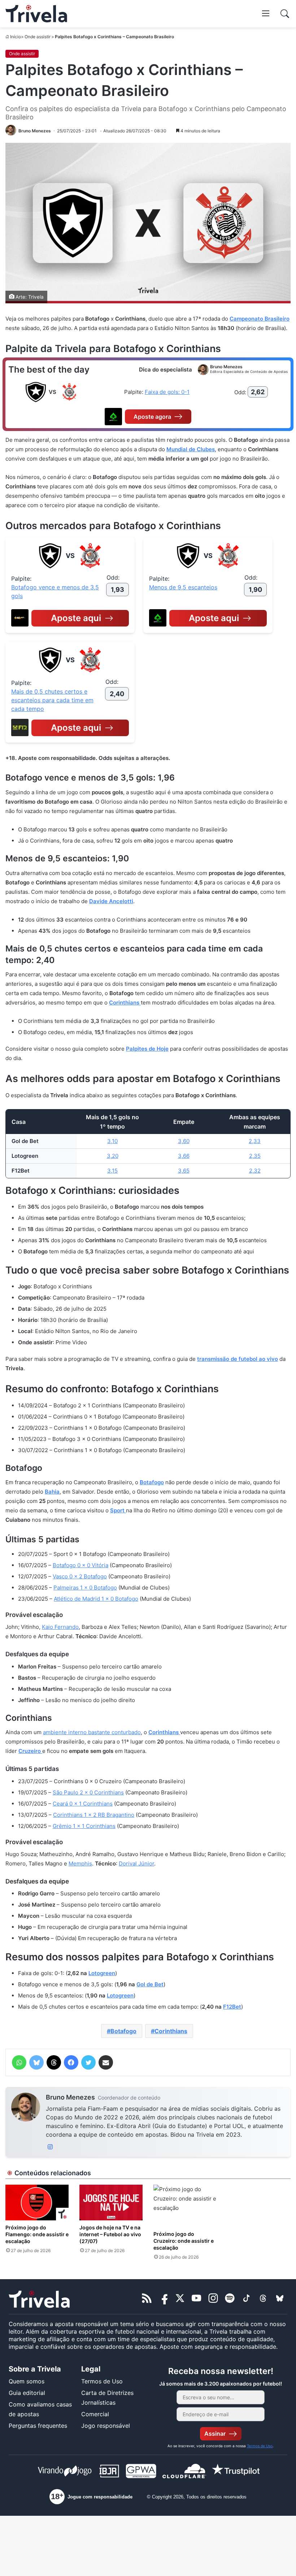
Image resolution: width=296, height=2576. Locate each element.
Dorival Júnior (136, 1863)
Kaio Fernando (60, 1627)
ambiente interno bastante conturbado (92, 1732)
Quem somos (27, 2381)
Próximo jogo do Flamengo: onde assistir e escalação (37, 2234)
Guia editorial (27, 2393)
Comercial (95, 2414)
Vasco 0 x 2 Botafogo (80, 1576)
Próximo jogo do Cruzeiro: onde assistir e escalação (184, 2241)
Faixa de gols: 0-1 (167, 392)
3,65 (184, 1171)
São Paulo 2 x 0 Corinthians (88, 1792)
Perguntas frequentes (38, 2426)
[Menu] (266, 13)
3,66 (184, 1156)
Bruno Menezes (70, 2097)
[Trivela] (36, 14)
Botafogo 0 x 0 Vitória (80, 1565)
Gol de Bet (150, 1984)
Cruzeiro (30, 1751)
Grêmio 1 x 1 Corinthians (84, 1826)
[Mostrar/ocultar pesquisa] (285, 14)
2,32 (255, 1171)
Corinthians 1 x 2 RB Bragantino (94, 1815)
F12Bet (232, 2007)
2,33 (255, 1141)
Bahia (52, 1492)
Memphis (80, 1863)
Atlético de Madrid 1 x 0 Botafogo (96, 1599)
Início (16, 37)
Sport (118, 1510)
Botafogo (152, 1482)
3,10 (112, 1141)
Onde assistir (38, 37)
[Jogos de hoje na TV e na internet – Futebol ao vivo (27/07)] (111, 2203)
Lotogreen (102, 1973)
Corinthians (125, 1003)
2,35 (255, 1156)
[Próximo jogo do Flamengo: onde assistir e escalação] (37, 2203)
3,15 (112, 1171)
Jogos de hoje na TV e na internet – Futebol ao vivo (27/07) (110, 2234)
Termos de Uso (102, 2381)
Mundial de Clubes (191, 449)
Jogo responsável (106, 2426)
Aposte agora (152, 417)
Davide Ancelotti (111, 901)
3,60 (184, 1141)
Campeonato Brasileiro (260, 319)
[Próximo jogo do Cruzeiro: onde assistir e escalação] (185, 2206)
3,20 (113, 1156)
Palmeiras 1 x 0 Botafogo (85, 1588)
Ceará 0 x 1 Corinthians (83, 1804)
